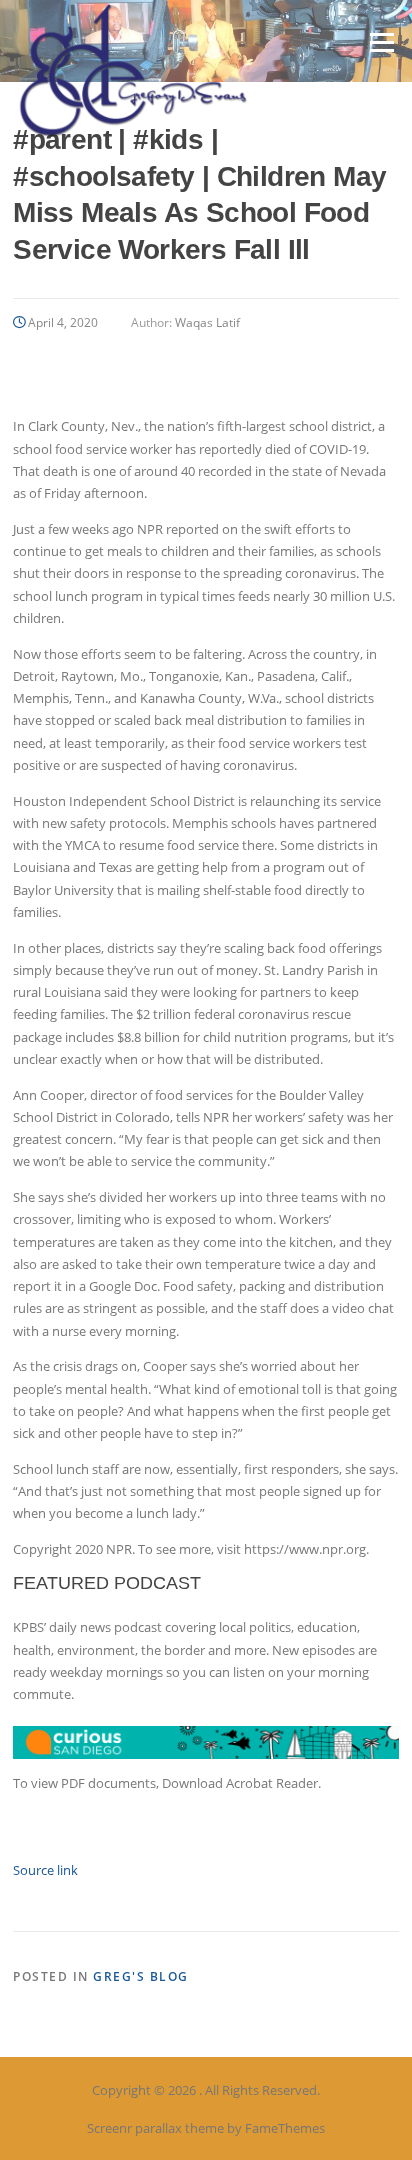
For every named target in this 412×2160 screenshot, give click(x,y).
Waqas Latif (207, 322)
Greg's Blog (141, 1976)
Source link (45, 1870)
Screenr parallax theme (155, 2128)
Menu (381, 42)
